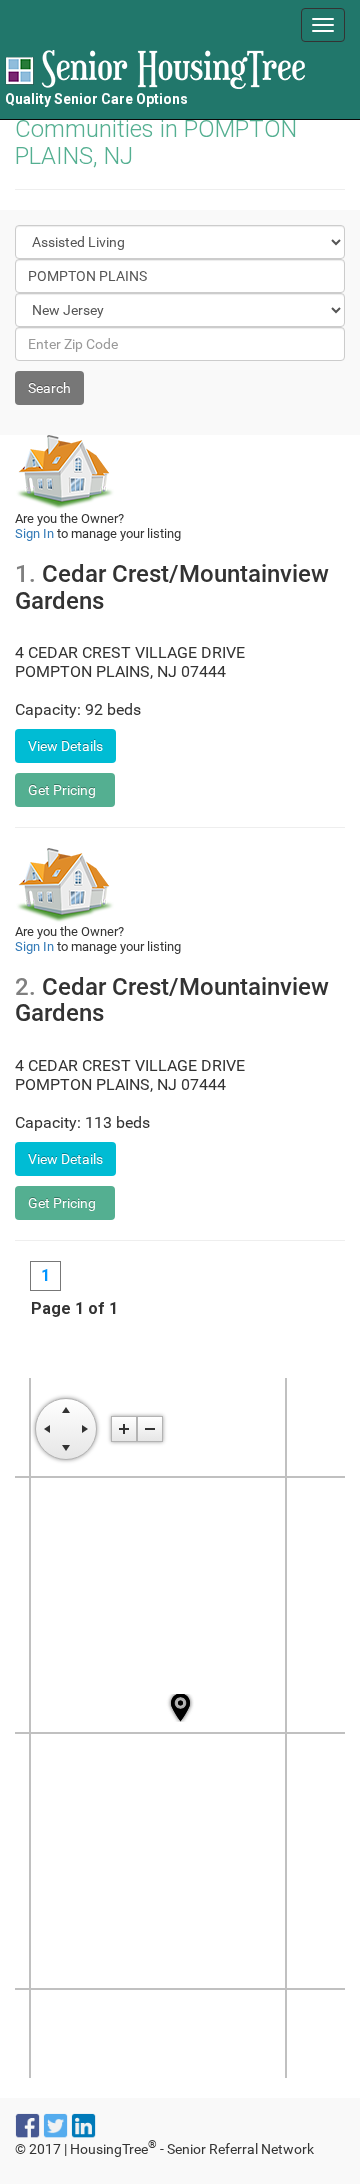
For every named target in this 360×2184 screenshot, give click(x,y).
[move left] (47, 1429)
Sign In (34, 533)
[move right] (85, 1429)
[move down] (66, 1448)
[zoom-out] (150, 1429)
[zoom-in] (124, 1429)
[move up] (66, 1410)
